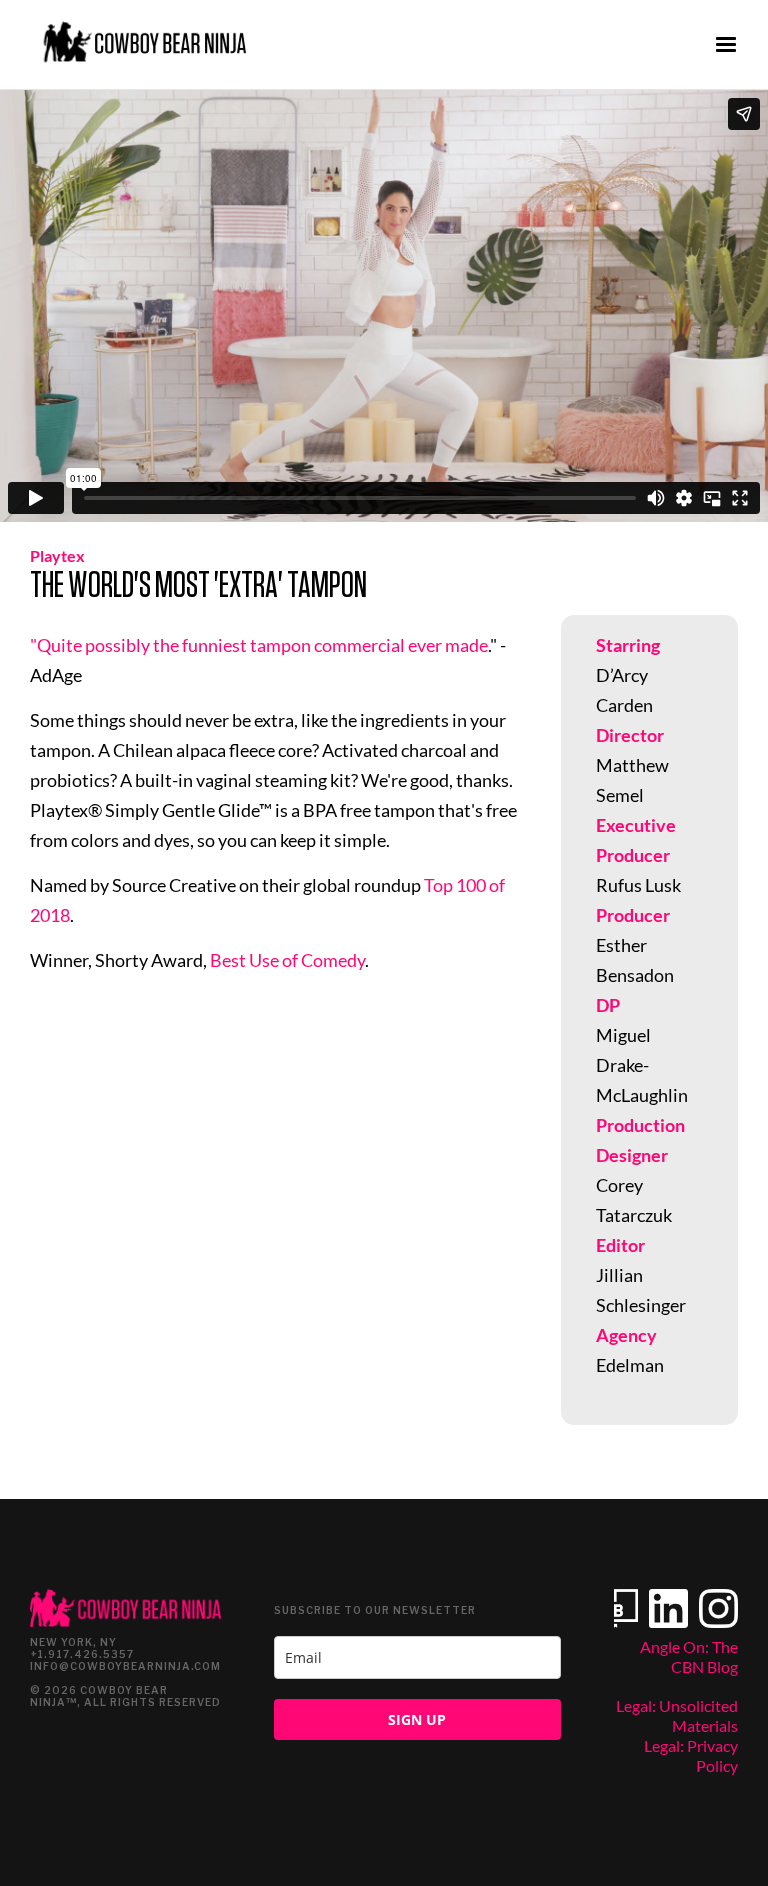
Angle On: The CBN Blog (689, 1656)
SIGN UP (417, 1719)
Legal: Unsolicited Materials (677, 1715)
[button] (726, 45)
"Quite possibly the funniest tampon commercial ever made (259, 645)
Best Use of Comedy (287, 960)
